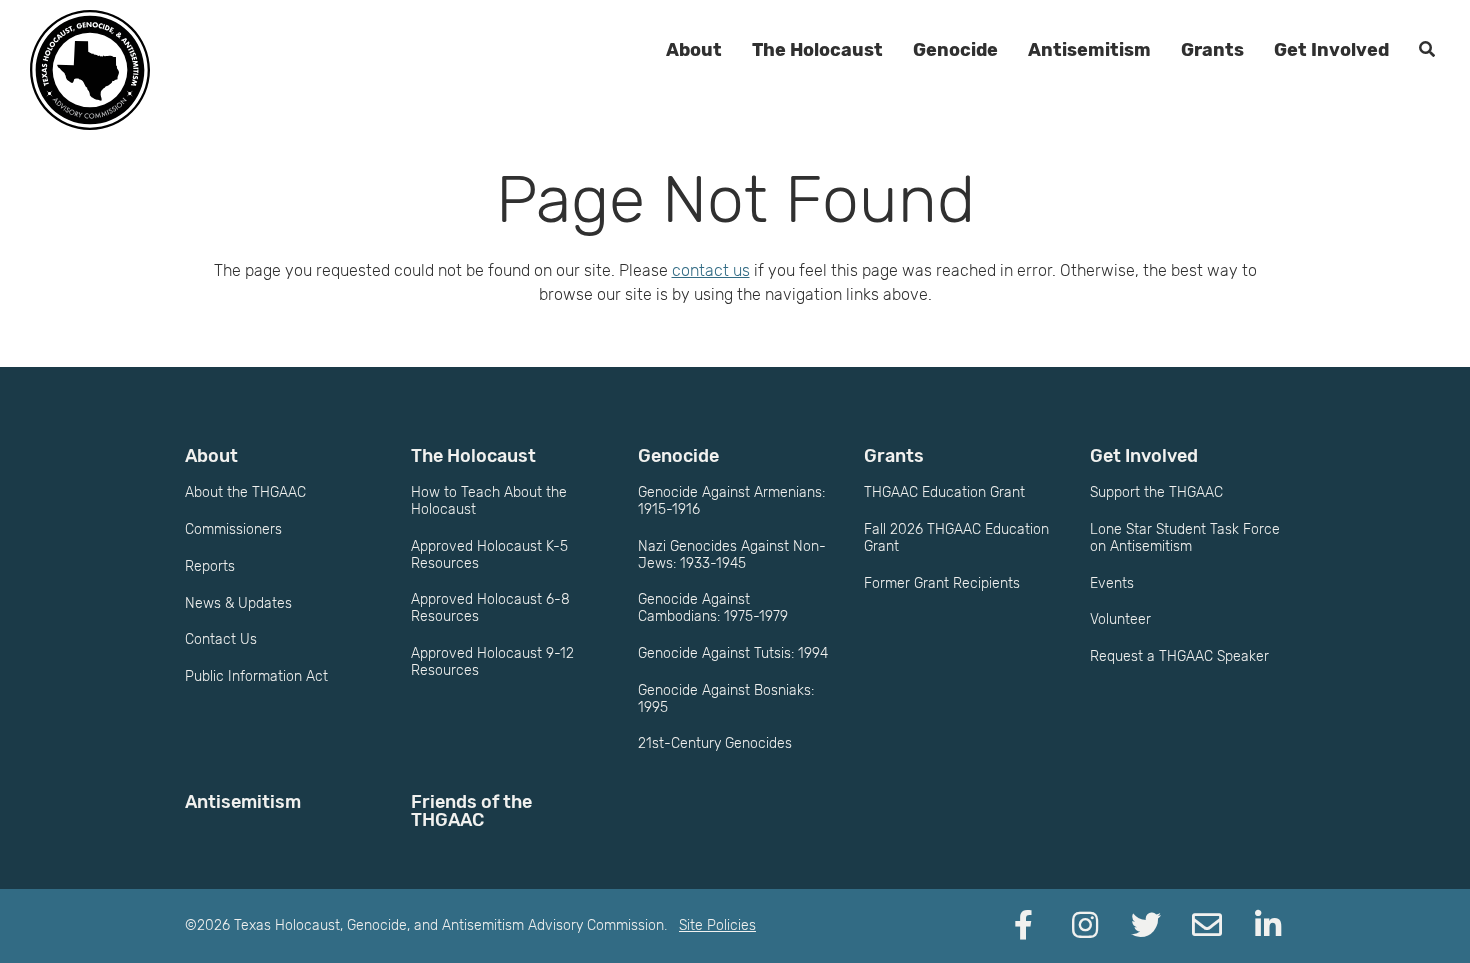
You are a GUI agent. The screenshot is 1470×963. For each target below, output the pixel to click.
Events (1112, 583)
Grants (1212, 50)
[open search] (1427, 50)
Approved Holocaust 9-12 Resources (492, 662)
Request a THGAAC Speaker (1179, 656)
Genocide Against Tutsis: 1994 (733, 653)
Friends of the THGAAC (471, 811)
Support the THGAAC (1156, 492)
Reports (210, 566)
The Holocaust (817, 50)
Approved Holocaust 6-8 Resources (490, 608)
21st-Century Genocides (715, 743)
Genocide (955, 50)
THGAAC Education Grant (944, 492)
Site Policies (717, 925)
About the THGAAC (245, 492)
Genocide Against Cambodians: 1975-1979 (713, 608)
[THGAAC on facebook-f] (1024, 926)
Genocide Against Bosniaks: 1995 (726, 699)
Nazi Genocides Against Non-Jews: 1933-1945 (732, 555)
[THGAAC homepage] (90, 70)
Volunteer (1120, 619)
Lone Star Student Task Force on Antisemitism (1185, 538)
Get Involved (1331, 50)
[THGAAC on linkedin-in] (1268, 926)
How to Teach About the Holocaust (489, 501)
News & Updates (238, 603)
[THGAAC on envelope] (1207, 926)
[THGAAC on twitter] (1146, 926)
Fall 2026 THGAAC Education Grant (956, 538)
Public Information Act (256, 676)
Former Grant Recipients (942, 583)
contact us (711, 270)
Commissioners (233, 529)
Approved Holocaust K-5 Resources (489, 555)
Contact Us (221, 639)
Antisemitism (1089, 50)
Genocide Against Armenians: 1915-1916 (731, 501)
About (694, 50)
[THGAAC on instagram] (1085, 926)
